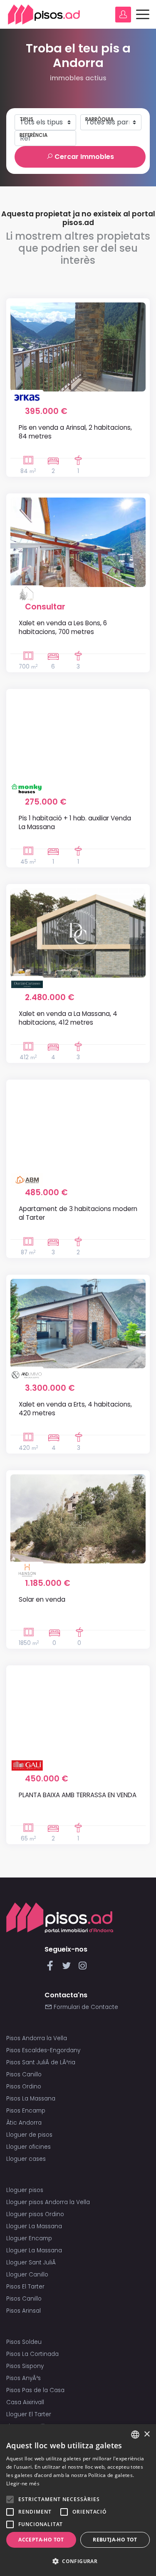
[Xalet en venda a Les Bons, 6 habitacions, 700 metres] (78, 542)
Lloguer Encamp (29, 2238)
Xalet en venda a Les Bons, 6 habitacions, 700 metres (63, 627)
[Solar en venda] (78, 1519)
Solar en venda (42, 1599)
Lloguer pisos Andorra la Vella (48, 2202)
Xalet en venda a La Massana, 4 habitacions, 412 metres (68, 1018)
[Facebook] (52, 1968)
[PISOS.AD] (44, 14)
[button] (78, 2561)
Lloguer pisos (25, 2190)
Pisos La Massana (31, 2099)
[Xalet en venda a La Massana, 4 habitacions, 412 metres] (78, 933)
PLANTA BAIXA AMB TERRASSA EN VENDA (78, 1795)
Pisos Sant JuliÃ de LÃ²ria (41, 2062)
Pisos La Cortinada (32, 2354)
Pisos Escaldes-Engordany (43, 2050)
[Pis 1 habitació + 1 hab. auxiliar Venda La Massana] (78, 738)
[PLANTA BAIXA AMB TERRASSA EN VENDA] (78, 1714)
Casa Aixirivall (25, 2402)
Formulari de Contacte (85, 2007)
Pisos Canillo (24, 2074)
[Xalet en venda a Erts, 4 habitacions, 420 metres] (78, 1324)
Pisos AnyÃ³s (24, 2378)
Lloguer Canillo (27, 2275)
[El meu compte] (123, 15)
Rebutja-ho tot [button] (115, 2540)
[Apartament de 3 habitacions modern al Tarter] (78, 1128)
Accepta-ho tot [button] (41, 2540)
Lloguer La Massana (34, 2226)
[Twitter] (68, 1968)
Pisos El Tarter (25, 2287)
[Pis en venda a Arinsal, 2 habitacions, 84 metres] (78, 347)
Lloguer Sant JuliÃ (32, 2263)
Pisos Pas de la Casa (35, 2390)
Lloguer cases (26, 2159)
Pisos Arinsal (24, 2311)
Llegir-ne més (23, 2483)
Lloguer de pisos (29, 2135)
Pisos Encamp (26, 2111)
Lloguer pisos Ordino (35, 2214)
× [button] (147, 2434)
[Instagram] (83, 1968)
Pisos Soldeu (24, 2342)
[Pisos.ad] (60, 1917)
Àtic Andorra (24, 2123)
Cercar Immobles (83, 157)
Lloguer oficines (28, 2147)
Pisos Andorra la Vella (37, 2038)
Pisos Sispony (25, 2366)
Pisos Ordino (24, 2087)
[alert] (78, 2500)
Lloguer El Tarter (29, 2414)
